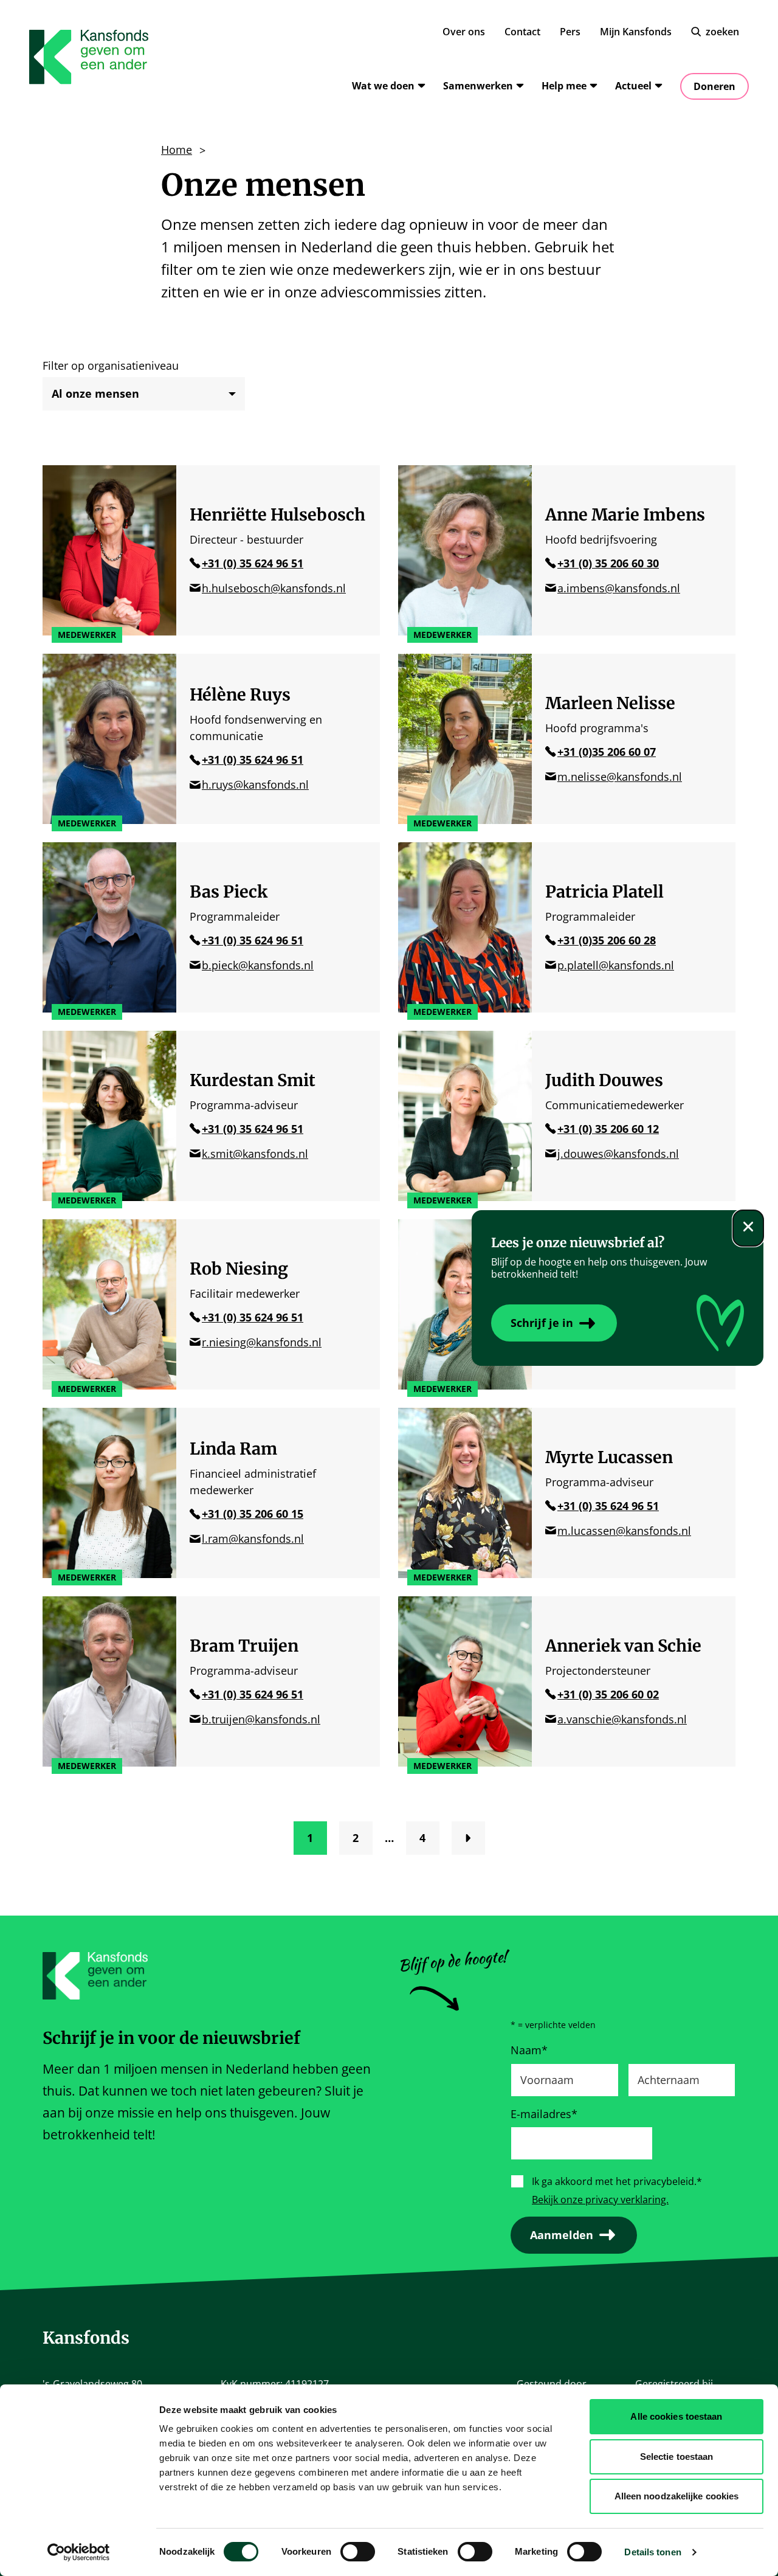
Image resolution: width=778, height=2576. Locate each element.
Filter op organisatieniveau (111, 365)
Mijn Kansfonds (636, 32)
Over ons (464, 32)
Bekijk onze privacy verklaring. (600, 2200)
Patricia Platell (604, 892)
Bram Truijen (244, 1646)
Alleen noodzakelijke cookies (677, 2496)
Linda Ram (233, 1449)
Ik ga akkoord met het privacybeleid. (617, 2181)
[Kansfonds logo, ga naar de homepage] (89, 57)
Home (177, 150)
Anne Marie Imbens (625, 514)
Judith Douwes (604, 1080)
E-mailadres (544, 2114)
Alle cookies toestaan (676, 2416)
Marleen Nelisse (610, 703)
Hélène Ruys (240, 694)
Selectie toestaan (677, 2457)
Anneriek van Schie (623, 1646)
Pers (570, 32)
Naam (529, 2050)
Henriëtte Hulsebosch (277, 514)
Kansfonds (86, 2338)
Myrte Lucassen (609, 1457)
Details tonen (652, 2552)
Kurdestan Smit (253, 1080)
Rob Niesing (239, 1269)
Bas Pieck (229, 892)
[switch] (358, 2552)
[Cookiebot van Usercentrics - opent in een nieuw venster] (79, 2552)
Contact (522, 32)
